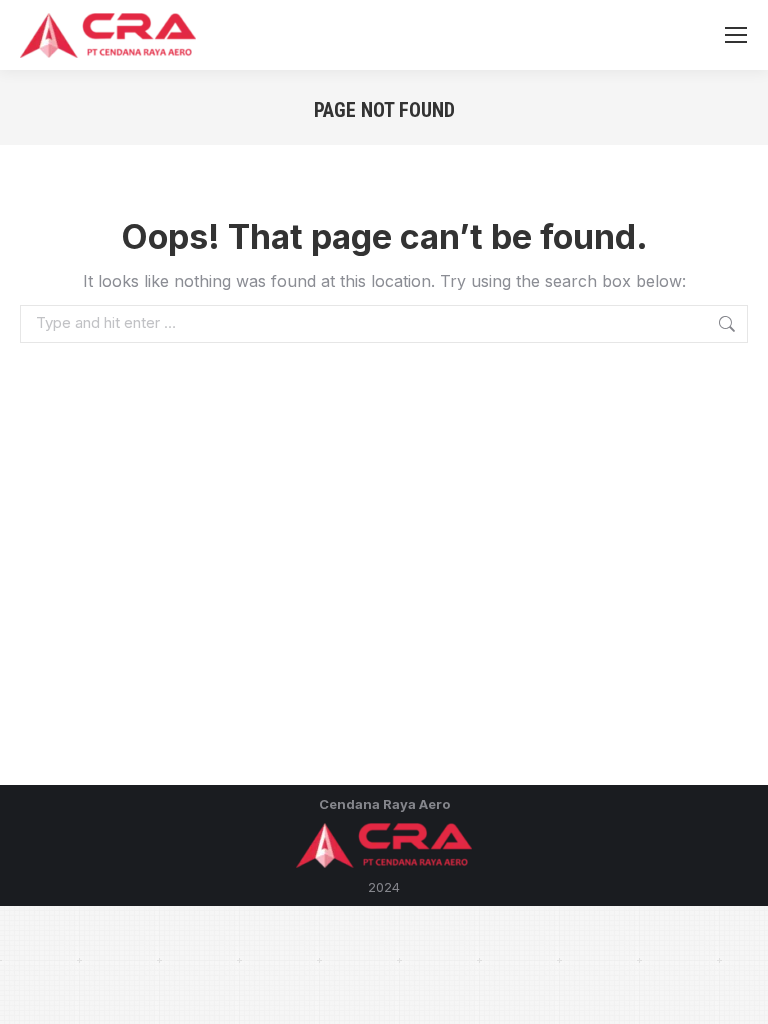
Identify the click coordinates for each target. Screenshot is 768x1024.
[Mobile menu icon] (736, 35)
